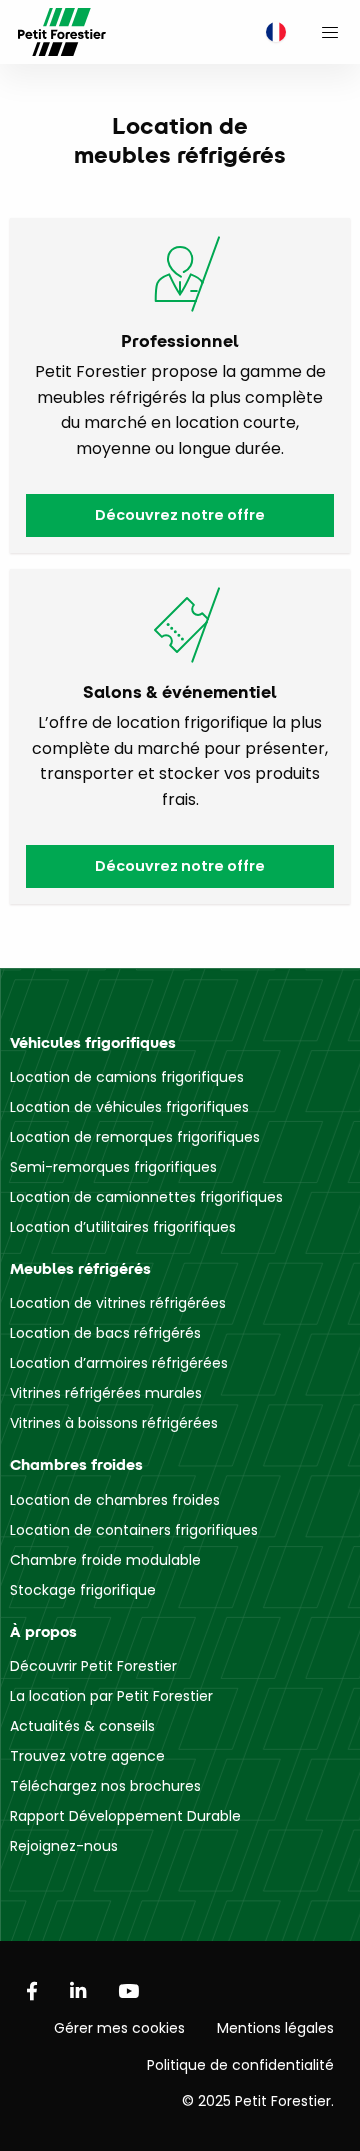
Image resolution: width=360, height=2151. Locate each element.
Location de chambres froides (115, 1500)
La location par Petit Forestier (111, 1696)
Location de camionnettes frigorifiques (146, 1197)
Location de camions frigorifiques (127, 1077)
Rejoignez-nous (64, 1846)
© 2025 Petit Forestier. (258, 2101)
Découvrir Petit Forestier (93, 1666)
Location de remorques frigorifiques (135, 1137)
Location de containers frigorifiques (134, 1530)
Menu (330, 32)
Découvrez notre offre (180, 515)
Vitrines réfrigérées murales (106, 1393)
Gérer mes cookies (119, 2028)
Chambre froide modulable (105, 1560)
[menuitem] (271, 32)
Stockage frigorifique (83, 1590)
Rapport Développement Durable (125, 1816)
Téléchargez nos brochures (105, 1786)
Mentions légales (275, 2028)
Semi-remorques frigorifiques (113, 1167)
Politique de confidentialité (240, 2065)
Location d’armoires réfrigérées (119, 1363)
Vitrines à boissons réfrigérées (114, 1423)
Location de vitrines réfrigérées (118, 1303)
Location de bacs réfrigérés (105, 1333)
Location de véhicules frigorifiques (129, 1107)
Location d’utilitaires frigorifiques (123, 1227)
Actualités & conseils (82, 1726)
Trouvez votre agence (87, 1756)
